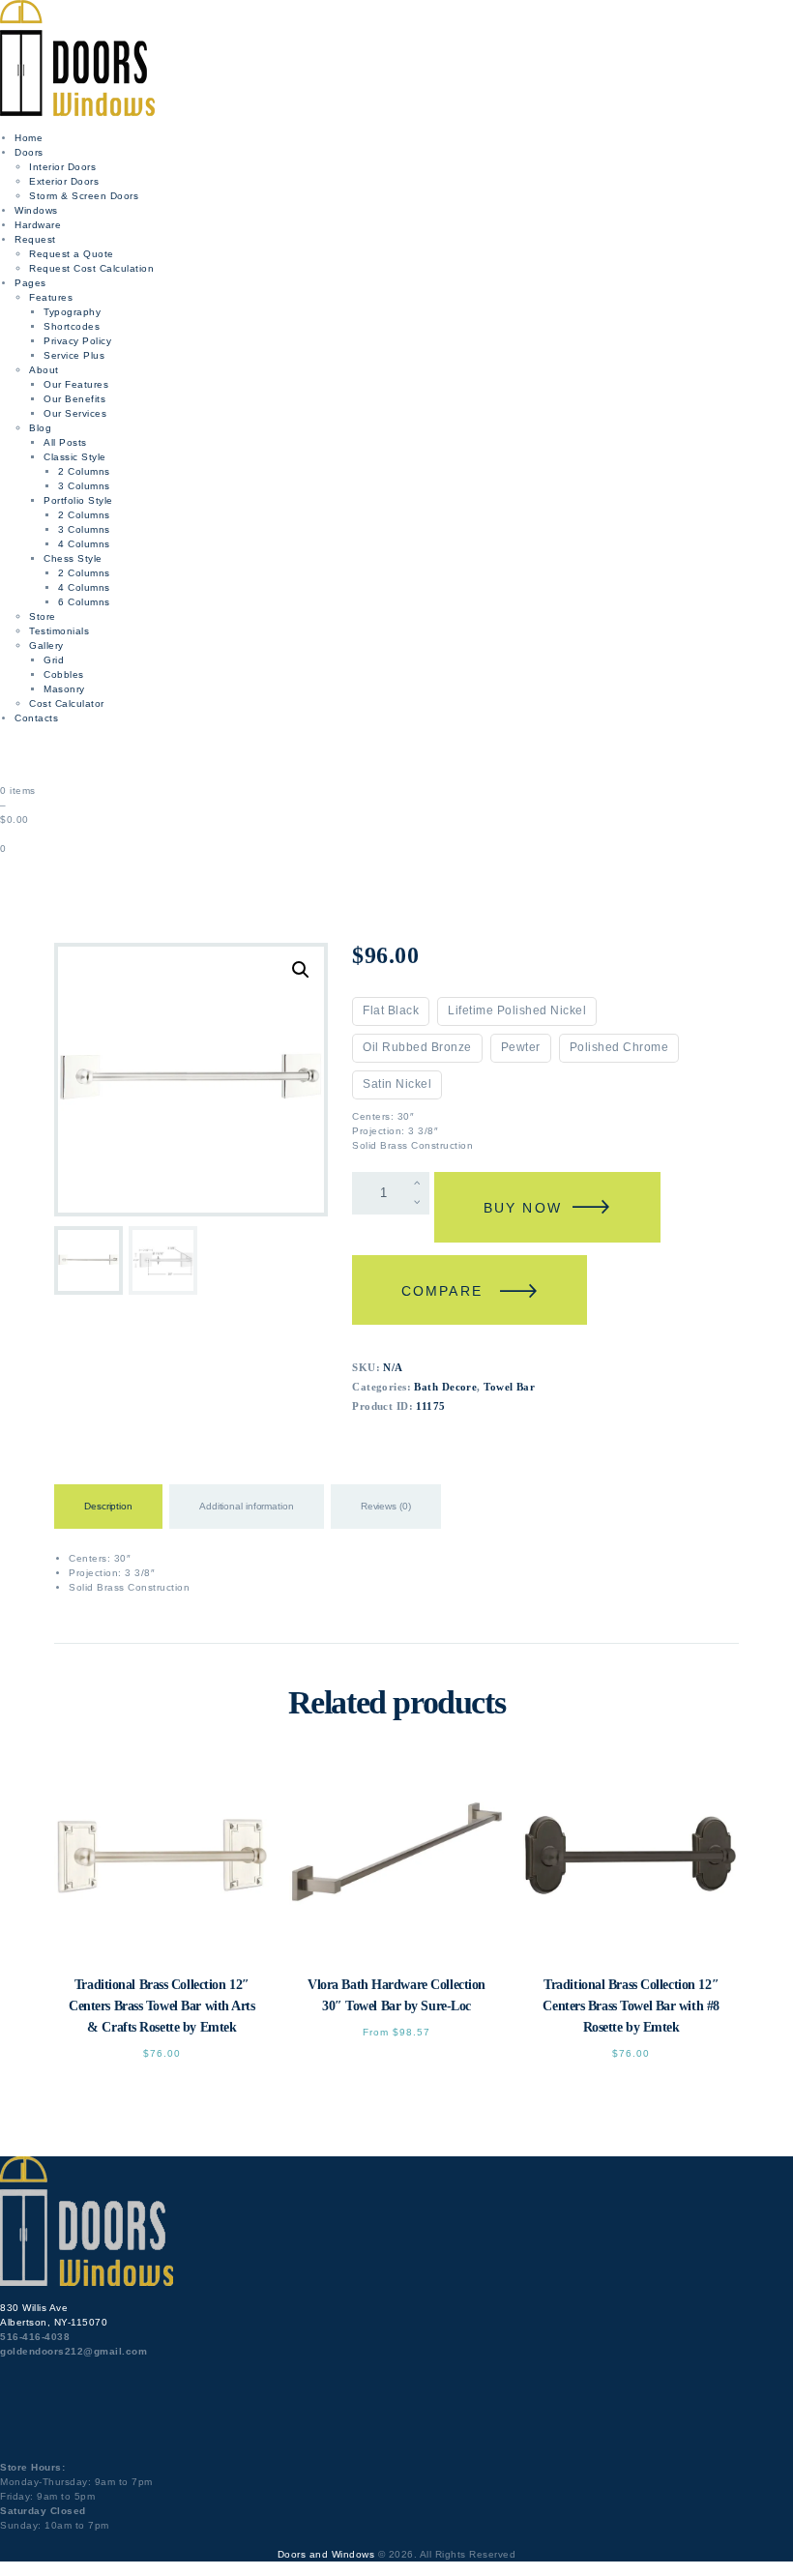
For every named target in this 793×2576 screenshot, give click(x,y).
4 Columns (84, 544)
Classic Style (75, 457)
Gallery (46, 645)
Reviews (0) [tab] (386, 1506)
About (44, 370)
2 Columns (84, 471)
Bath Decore (445, 1387)
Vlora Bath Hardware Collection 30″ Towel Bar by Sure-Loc (396, 1995)
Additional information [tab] (247, 1506)
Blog (40, 428)
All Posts (65, 442)
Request (35, 239)
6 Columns (84, 602)
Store (43, 616)
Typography (72, 312)
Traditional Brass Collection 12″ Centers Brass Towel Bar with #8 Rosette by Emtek (631, 2006)
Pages (30, 283)
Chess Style (73, 558)
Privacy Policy (77, 341)
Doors (29, 152)
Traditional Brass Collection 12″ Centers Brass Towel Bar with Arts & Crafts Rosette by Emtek (162, 2006)
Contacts (36, 718)
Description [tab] (108, 1506)
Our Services (75, 413)
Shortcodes (72, 326)
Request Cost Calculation (91, 268)
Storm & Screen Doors (84, 196)
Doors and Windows (326, 2554)
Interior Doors (62, 167)
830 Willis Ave (34, 2308)
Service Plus (74, 355)
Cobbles (64, 674)
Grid (54, 660)
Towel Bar (509, 1387)
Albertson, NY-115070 (54, 2322)
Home (29, 138)
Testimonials (59, 631)
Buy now (523, 1208)
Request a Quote (72, 254)
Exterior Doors (64, 181)
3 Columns (84, 486)
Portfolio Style (78, 500)
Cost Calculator (67, 703)
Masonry (64, 689)
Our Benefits (74, 399)
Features (51, 297)
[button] (301, 970)
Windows (36, 210)
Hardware (38, 225)
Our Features (76, 384)
